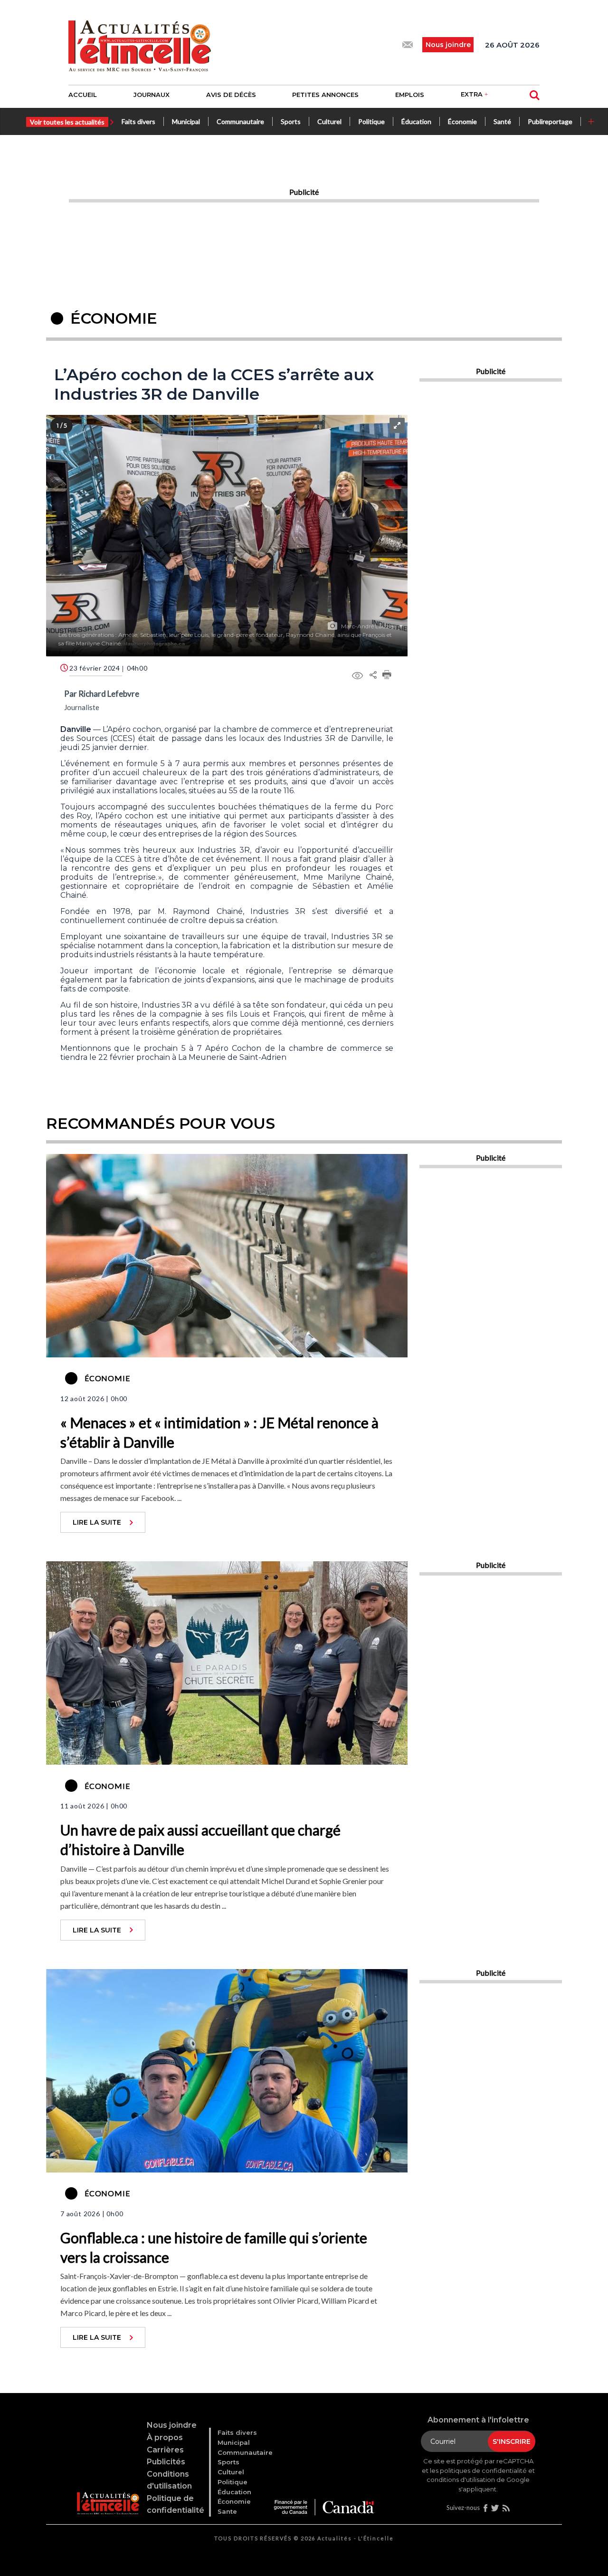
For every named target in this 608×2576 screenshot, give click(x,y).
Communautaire (240, 121)
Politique (371, 121)
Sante (227, 2511)
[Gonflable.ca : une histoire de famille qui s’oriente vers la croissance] (227, 2069)
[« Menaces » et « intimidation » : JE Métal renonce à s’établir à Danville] (227, 1255)
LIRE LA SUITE (97, 1522)
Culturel (329, 121)
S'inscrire (512, 2441)
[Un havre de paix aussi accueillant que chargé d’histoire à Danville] (227, 1662)
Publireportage (550, 121)
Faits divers (138, 121)
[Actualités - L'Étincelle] (108, 2492)
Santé (502, 121)
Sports (291, 121)
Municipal (186, 121)
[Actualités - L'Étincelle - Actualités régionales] (140, 45)
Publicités (166, 2462)
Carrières (165, 2450)
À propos (165, 2437)
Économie (462, 121)
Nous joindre (172, 2425)
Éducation (416, 121)
